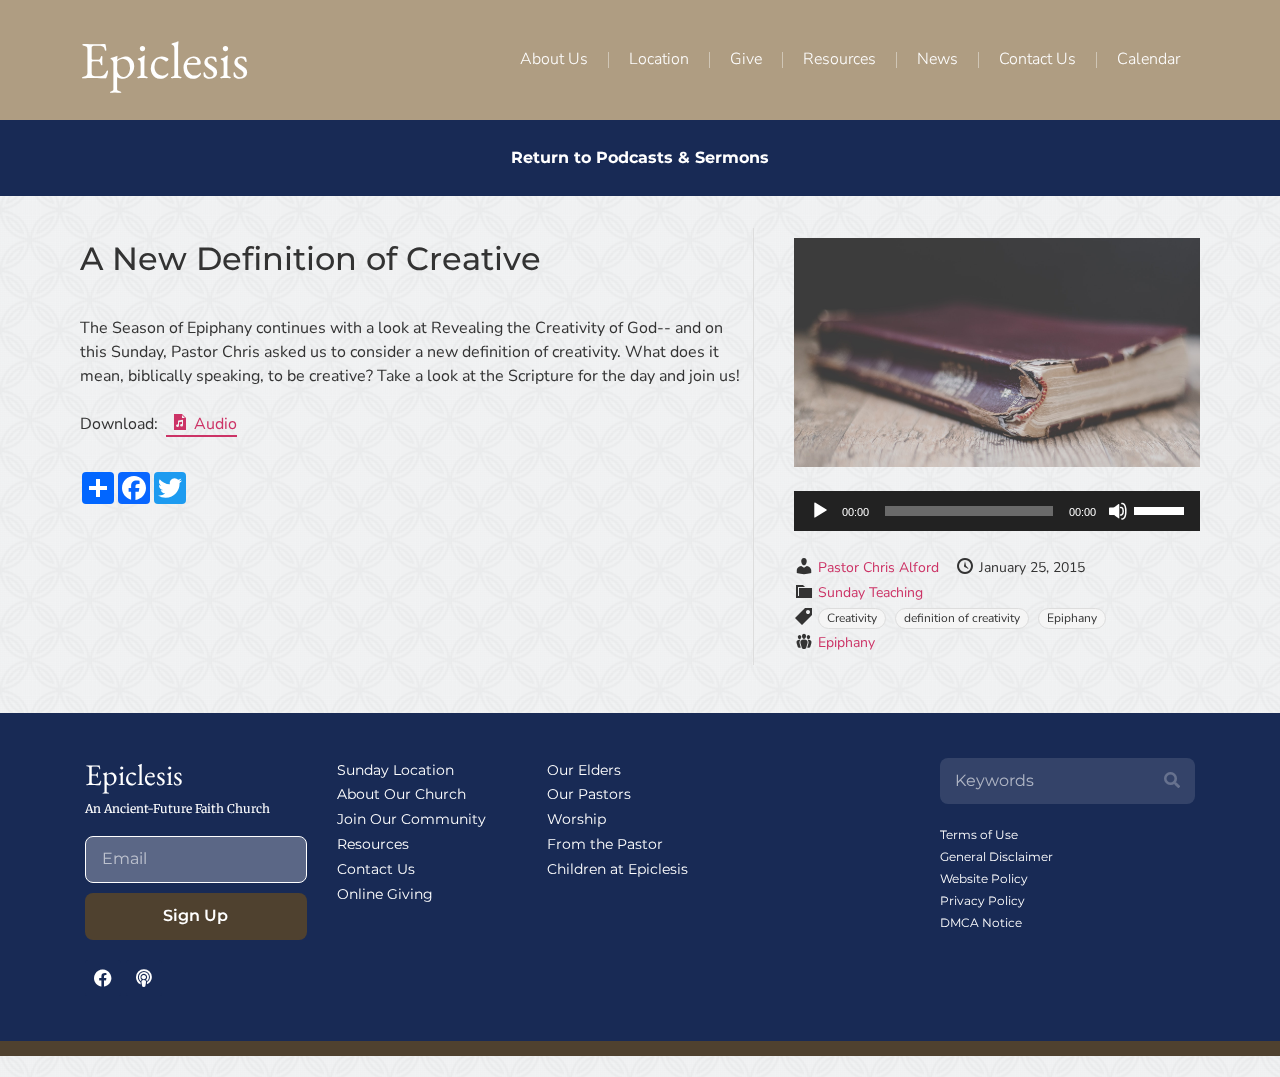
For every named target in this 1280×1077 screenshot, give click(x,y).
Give (746, 59)
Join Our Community (411, 819)
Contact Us (1037, 59)
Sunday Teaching (870, 592)
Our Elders (584, 770)
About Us (554, 59)
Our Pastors (589, 794)
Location (659, 59)
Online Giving (385, 894)
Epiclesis (164, 59)
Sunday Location (395, 770)
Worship (576, 819)
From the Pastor (605, 844)
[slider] (1162, 509)
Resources (839, 59)
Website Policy (984, 878)
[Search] (1172, 781)
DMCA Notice (981, 922)
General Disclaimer (996, 856)
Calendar (1148, 59)
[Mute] (1118, 511)
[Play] (820, 511)
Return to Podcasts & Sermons (640, 157)
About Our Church (401, 794)
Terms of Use (979, 834)
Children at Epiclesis (617, 869)
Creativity (852, 618)
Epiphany (1072, 618)
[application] (997, 511)
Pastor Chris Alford (878, 567)
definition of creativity (962, 618)
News (937, 59)
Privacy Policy (982, 900)
